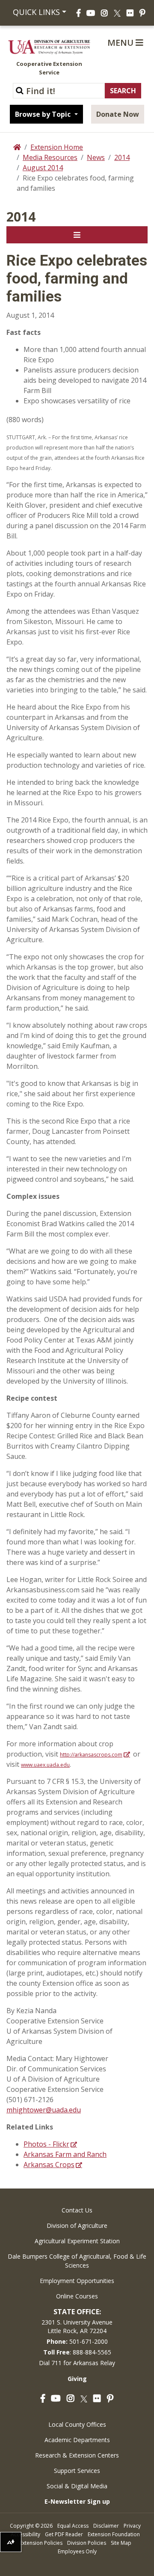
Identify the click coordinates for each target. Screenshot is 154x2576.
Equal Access (73, 2526)
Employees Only (77, 2551)
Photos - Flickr (46, 2144)
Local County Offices (77, 2424)
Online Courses (77, 2296)
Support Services (77, 2471)
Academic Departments (77, 2440)
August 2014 (43, 168)
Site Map (121, 2543)
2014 (122, 157)
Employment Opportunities (77, 2281)
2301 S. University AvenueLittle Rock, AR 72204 (77, 2326)
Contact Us (77, 2210)
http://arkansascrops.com (91, 1755)
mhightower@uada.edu (44, 2110)
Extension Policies (41, 2543)
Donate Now (118, 114)
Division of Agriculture (77, 2226)
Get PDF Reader (64, 2534)
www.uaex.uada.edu (45, 1765)
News (96, 157)
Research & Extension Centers (77, 2455)
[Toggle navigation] (77, 235)
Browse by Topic (44, 114)
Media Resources (50, 157)
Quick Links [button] (35, 12)
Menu (121, 43)
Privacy (132, 2526)
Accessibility (25, 2534)
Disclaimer (106, 2526)
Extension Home (57, 147)
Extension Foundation (114, 2534)
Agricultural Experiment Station (77, 2241)
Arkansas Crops (49, 2165)
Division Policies (87, 2543)
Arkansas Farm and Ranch (65, 2154)
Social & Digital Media (77, 2486)
